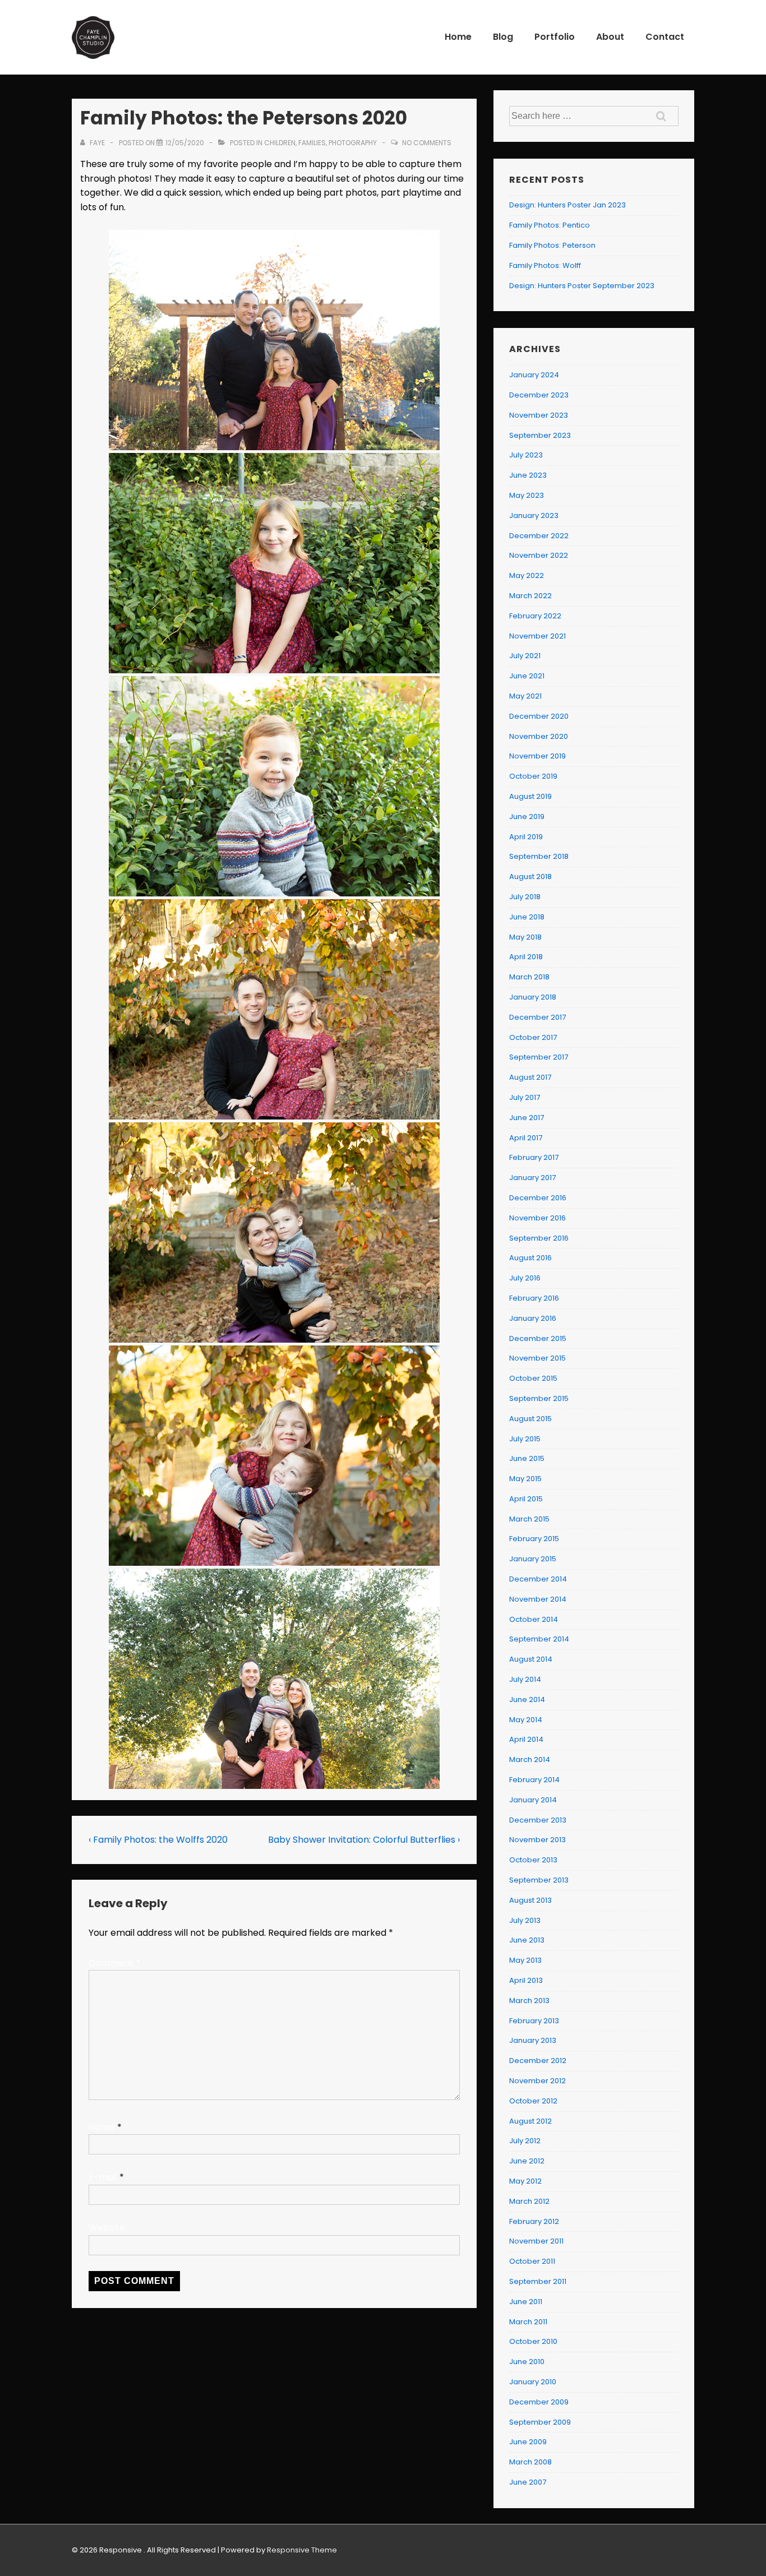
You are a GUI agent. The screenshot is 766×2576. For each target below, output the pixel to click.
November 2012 (537, 2081)
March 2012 (529, 2201)
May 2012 (525, 2181)
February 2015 (534, 1539)
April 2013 (526, 1980)
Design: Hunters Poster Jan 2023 (567, 205)
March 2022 (530, 596)
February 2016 (534, 1298)
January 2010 (533, 2382)
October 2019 (533, 776)
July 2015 (525, 1439)
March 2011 (528, 2322)
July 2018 (525, 897)
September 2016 (539, 1238)
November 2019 (537, 756)
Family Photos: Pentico (550, 225)
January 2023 (534, 515)
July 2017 (525, 1097)
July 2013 (525, 1920)
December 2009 (539, 2402)
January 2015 (533, 1559)
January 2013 (533, 2040)
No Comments (427, 143)
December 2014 (538, 1579)
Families (312, 143)
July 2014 (525, 1679)
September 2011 (538, 2281)
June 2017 (527, 1118)
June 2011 (526, 2302)
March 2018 (529, 977)
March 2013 (529, 2001)
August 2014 (531, 1659)
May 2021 (525, 696)
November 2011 (536, 2241)
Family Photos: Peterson (552, 245)
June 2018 (527, 917)
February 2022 (535, 616)
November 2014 (538, 1599)
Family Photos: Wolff (545, 265)
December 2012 (538, 2061)
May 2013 (525, 1960)
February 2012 (534, 2221)
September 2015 (539, 1398)
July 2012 (525, 2141)
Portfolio (555, 37)
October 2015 (533, 1378)
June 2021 (527, 676)
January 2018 (533, 997)
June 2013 (527, 1940)
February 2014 (534, 1780)
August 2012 (530, 2121)
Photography (353, 143)
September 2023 (540, 435)
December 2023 (539, 395)
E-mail (103, 2177)
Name (102, 2127)
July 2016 (525, 1278)
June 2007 (528, 2482)
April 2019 (526, 837)
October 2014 (534, 1619)
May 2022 (527, 575)
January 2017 (532, 1178)
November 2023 (539, 415)
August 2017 (530, 1077)
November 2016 (537, 1218)
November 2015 (537, 1358)
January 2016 (533, 1318)
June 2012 (527, 2161)
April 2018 (526, 957)
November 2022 (539, 555)
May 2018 (525, 937)
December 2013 (538, 1820)
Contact (665, 37)
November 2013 (537, 1840)
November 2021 (537, 636)
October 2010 (533, 2341)
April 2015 (526, 1499)
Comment (115, 1963)
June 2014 (527, 1699)
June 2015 (527, 1458)
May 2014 (526, 1720)
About (610, 37)
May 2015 (525, 1479)
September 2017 (539, 1057)
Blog (503, 37)
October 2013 (533, 1860)
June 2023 (528, 475)
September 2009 (540, 2422)
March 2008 (530, 2462)
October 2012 (533, 2101)
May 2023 (527, 495)
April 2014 (526, 1739)
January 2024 (534, 375)
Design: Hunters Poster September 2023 (582, 286)
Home (458, 37)
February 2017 (534, 1157)
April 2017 (526, 1138)
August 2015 (530, 1419)
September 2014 (539, 1639)
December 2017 (537, 1017)
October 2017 (533, 1037)
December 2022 (539, 536)
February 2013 (534, 2021)
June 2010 (527, 2362)
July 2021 (525, 656)
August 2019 (530, 796)
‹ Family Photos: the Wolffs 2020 (158, 1840)
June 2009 (528, 2442)
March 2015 (529, 1519)
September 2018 (539, 856)
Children (280, 143)
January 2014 (533, 1800)
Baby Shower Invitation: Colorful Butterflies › (364, 1840)
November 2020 (539, 736)
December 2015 (538, 1338)
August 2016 (530, 1258)
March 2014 (530, 1759)
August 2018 (530, 877)
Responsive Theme (302, 2550)
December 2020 (539, 716)
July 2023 (526, 455)
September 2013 (539, 1880)
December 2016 (538, 1198)
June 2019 (527, 817)
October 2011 (532, 2261)
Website (107, 2228)
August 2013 (530, 1900)
